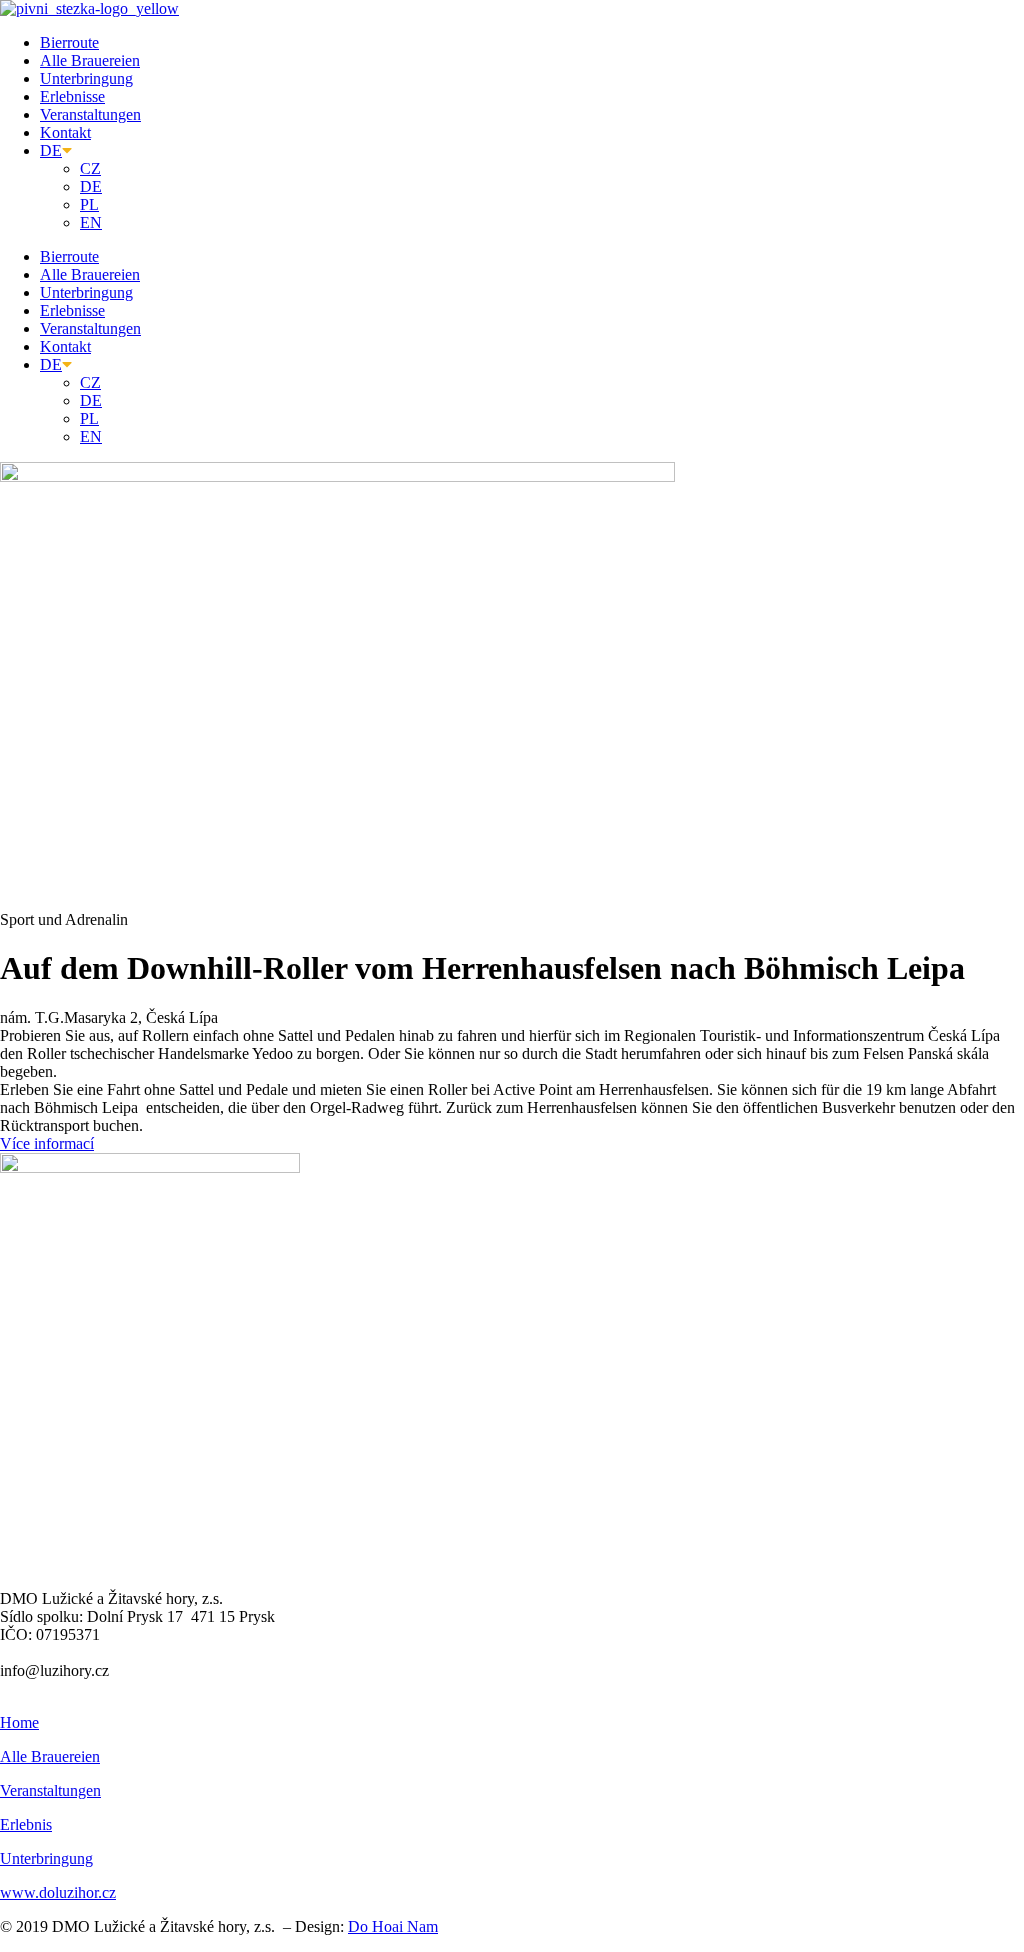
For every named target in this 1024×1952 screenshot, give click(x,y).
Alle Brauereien (90, 60)
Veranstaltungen (90, 114)
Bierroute (69, 42)
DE (51, 150)
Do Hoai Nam (393, 1926)
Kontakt (65, 132)
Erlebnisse (72, 96)
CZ (90, 168)
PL (89, 204)
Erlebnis (26, 1824)
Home (19, 1722)
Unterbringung (86, 78)
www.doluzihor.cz (58, 1892)
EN (91, 222)
